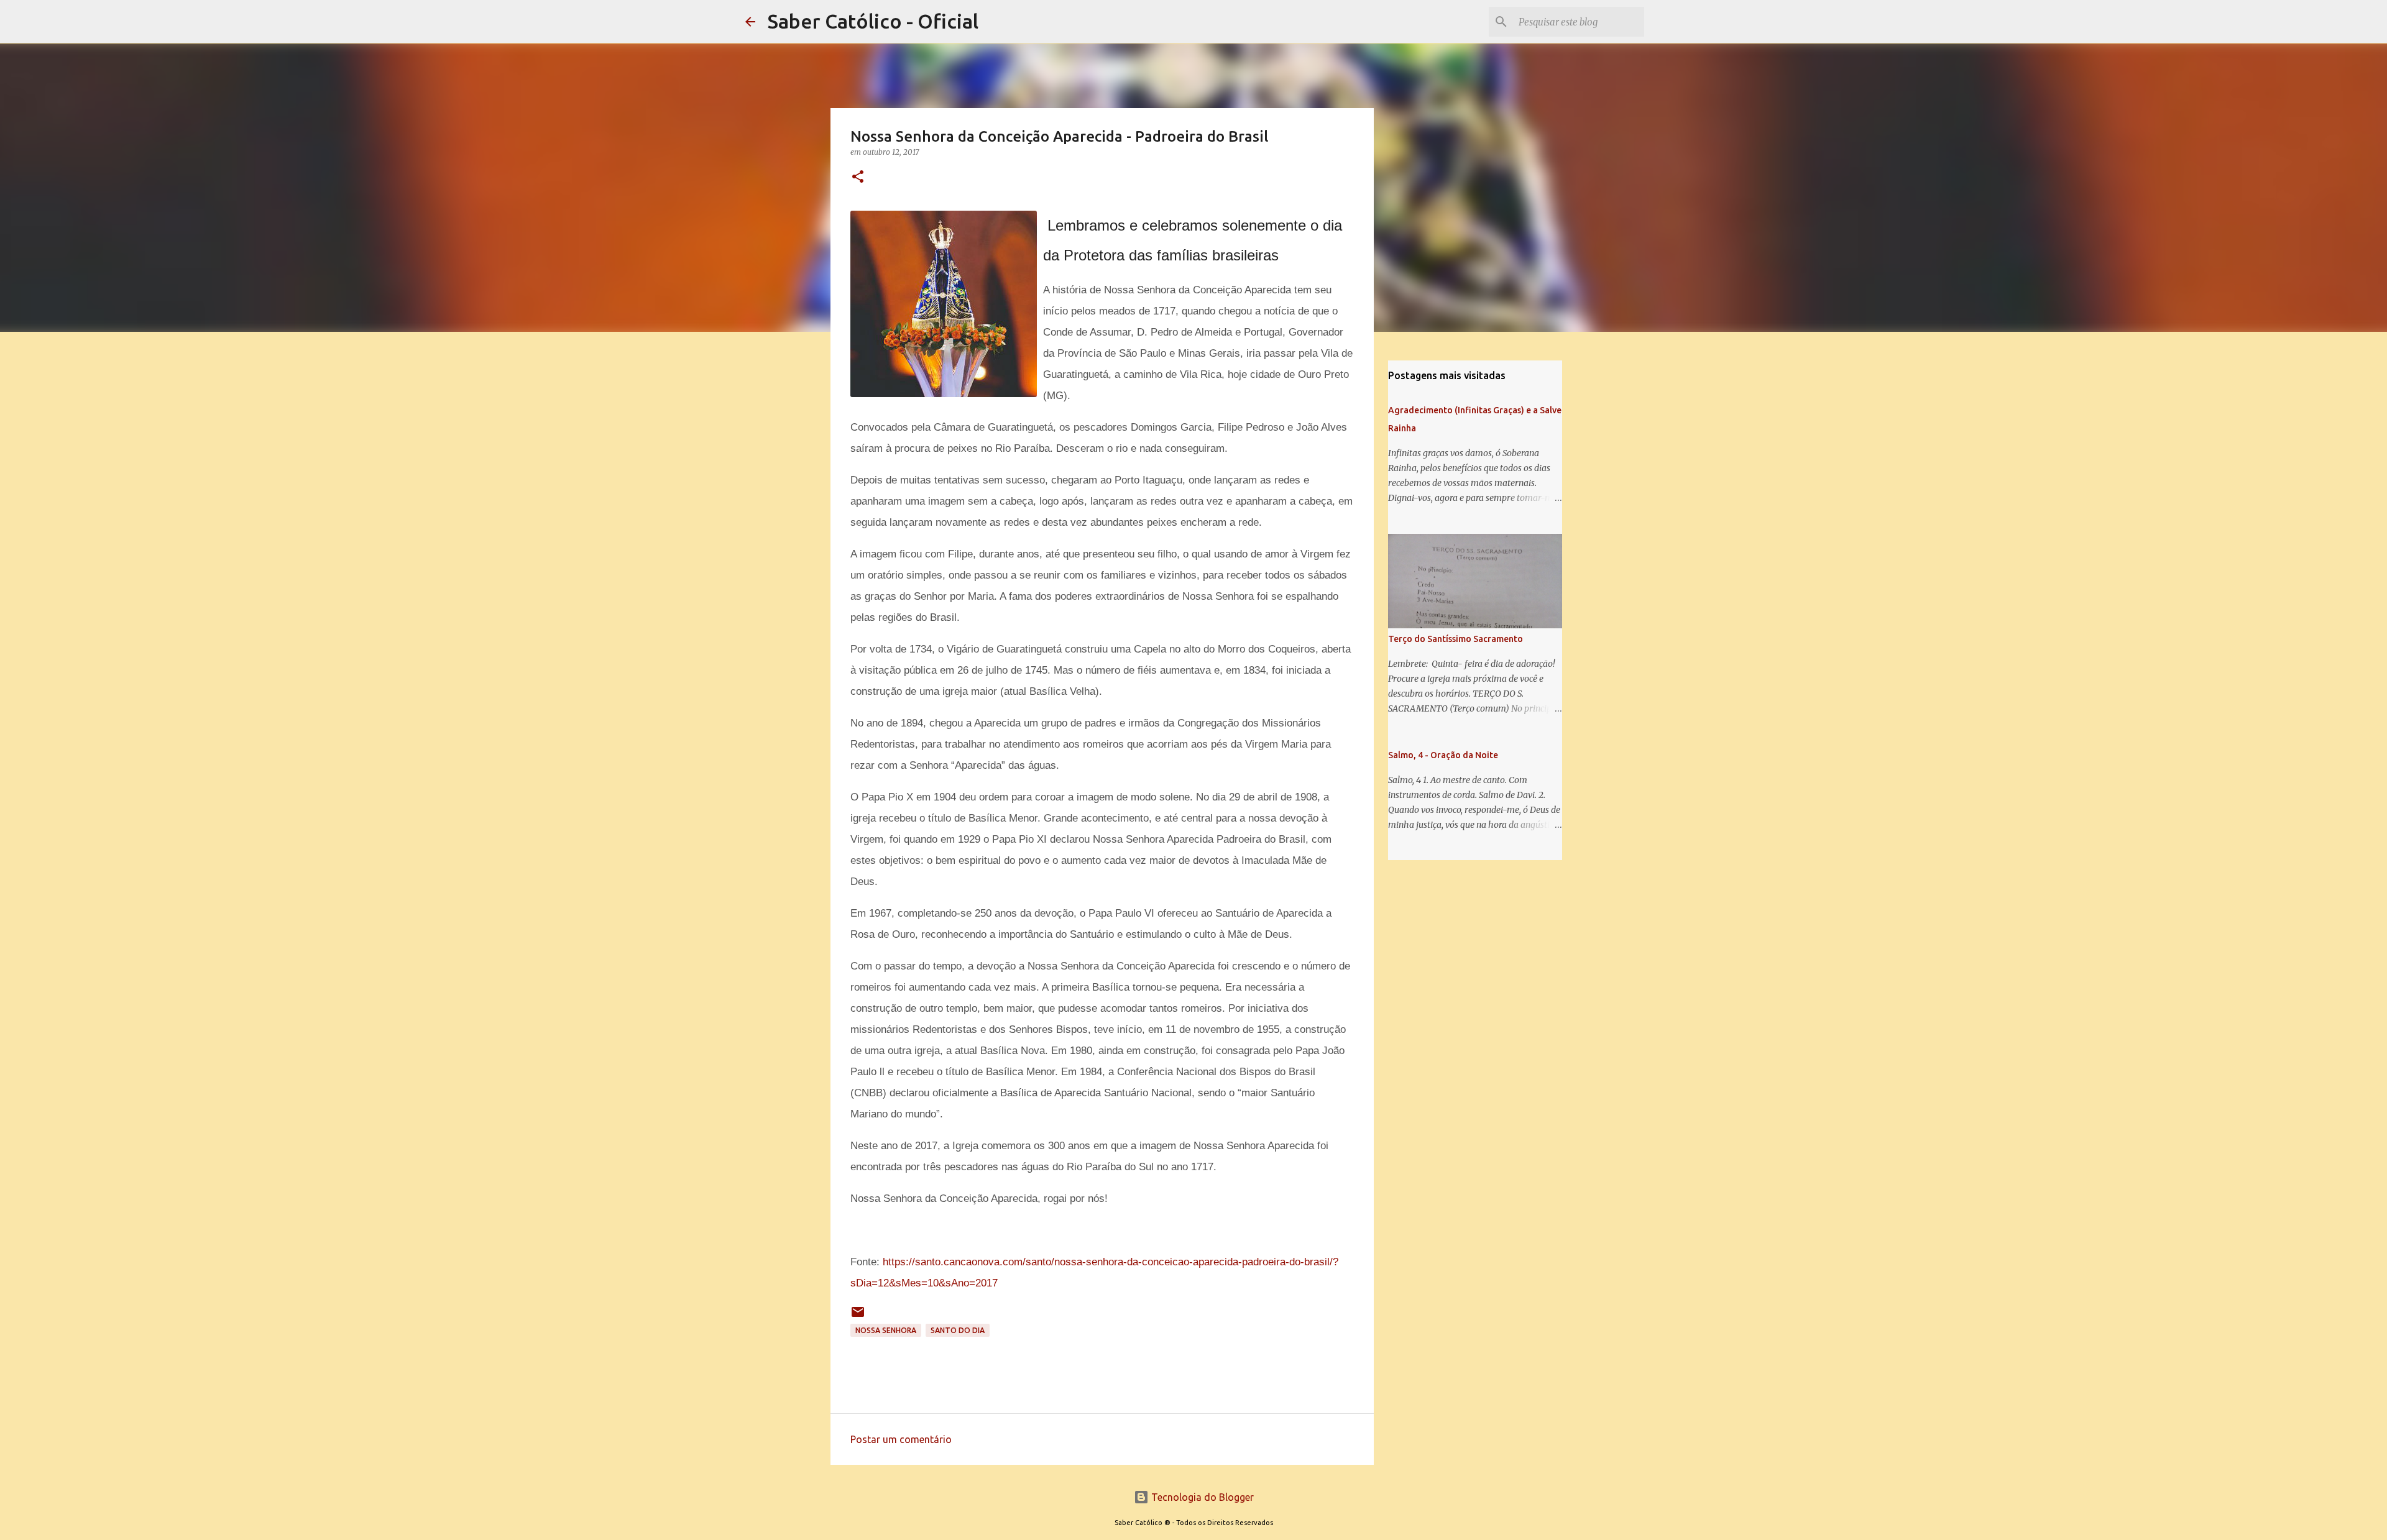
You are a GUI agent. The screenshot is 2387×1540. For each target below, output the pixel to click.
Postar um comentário (901, 1439)
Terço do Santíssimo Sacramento (1456, 639)
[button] (858, 177)
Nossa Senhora (886, 1330)
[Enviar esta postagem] (858, 1317)
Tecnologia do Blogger (1201, 1497)
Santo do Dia (958, 1330)
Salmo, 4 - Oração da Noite (1443, 755)
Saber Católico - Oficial (873, 21)
